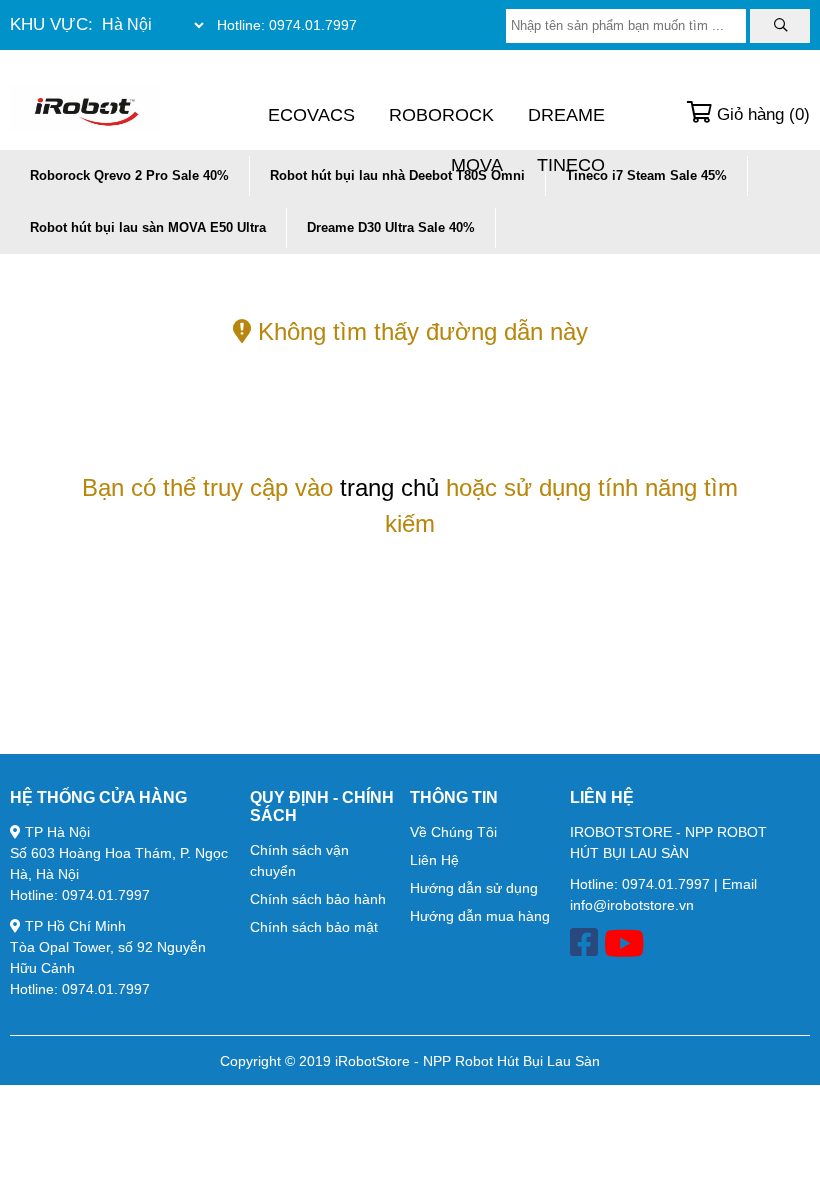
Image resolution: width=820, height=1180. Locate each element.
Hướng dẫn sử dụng (474, 888)
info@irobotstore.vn (632, 905)
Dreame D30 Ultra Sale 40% (391, 227)
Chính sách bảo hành (318, 899)
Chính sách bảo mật (314, 927)
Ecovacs (311, 115)
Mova (477, 165)
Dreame (566, 115)
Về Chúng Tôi (453, 832)
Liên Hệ (434, 860)
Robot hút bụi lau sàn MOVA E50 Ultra (148, 227)
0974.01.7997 (313, 25)
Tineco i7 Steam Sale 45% (646, 175)
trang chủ (389, 487)
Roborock (441, 115)
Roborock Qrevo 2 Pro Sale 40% (129, 175)
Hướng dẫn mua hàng (480, 916)
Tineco (571, 165)
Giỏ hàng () (761, 114)
